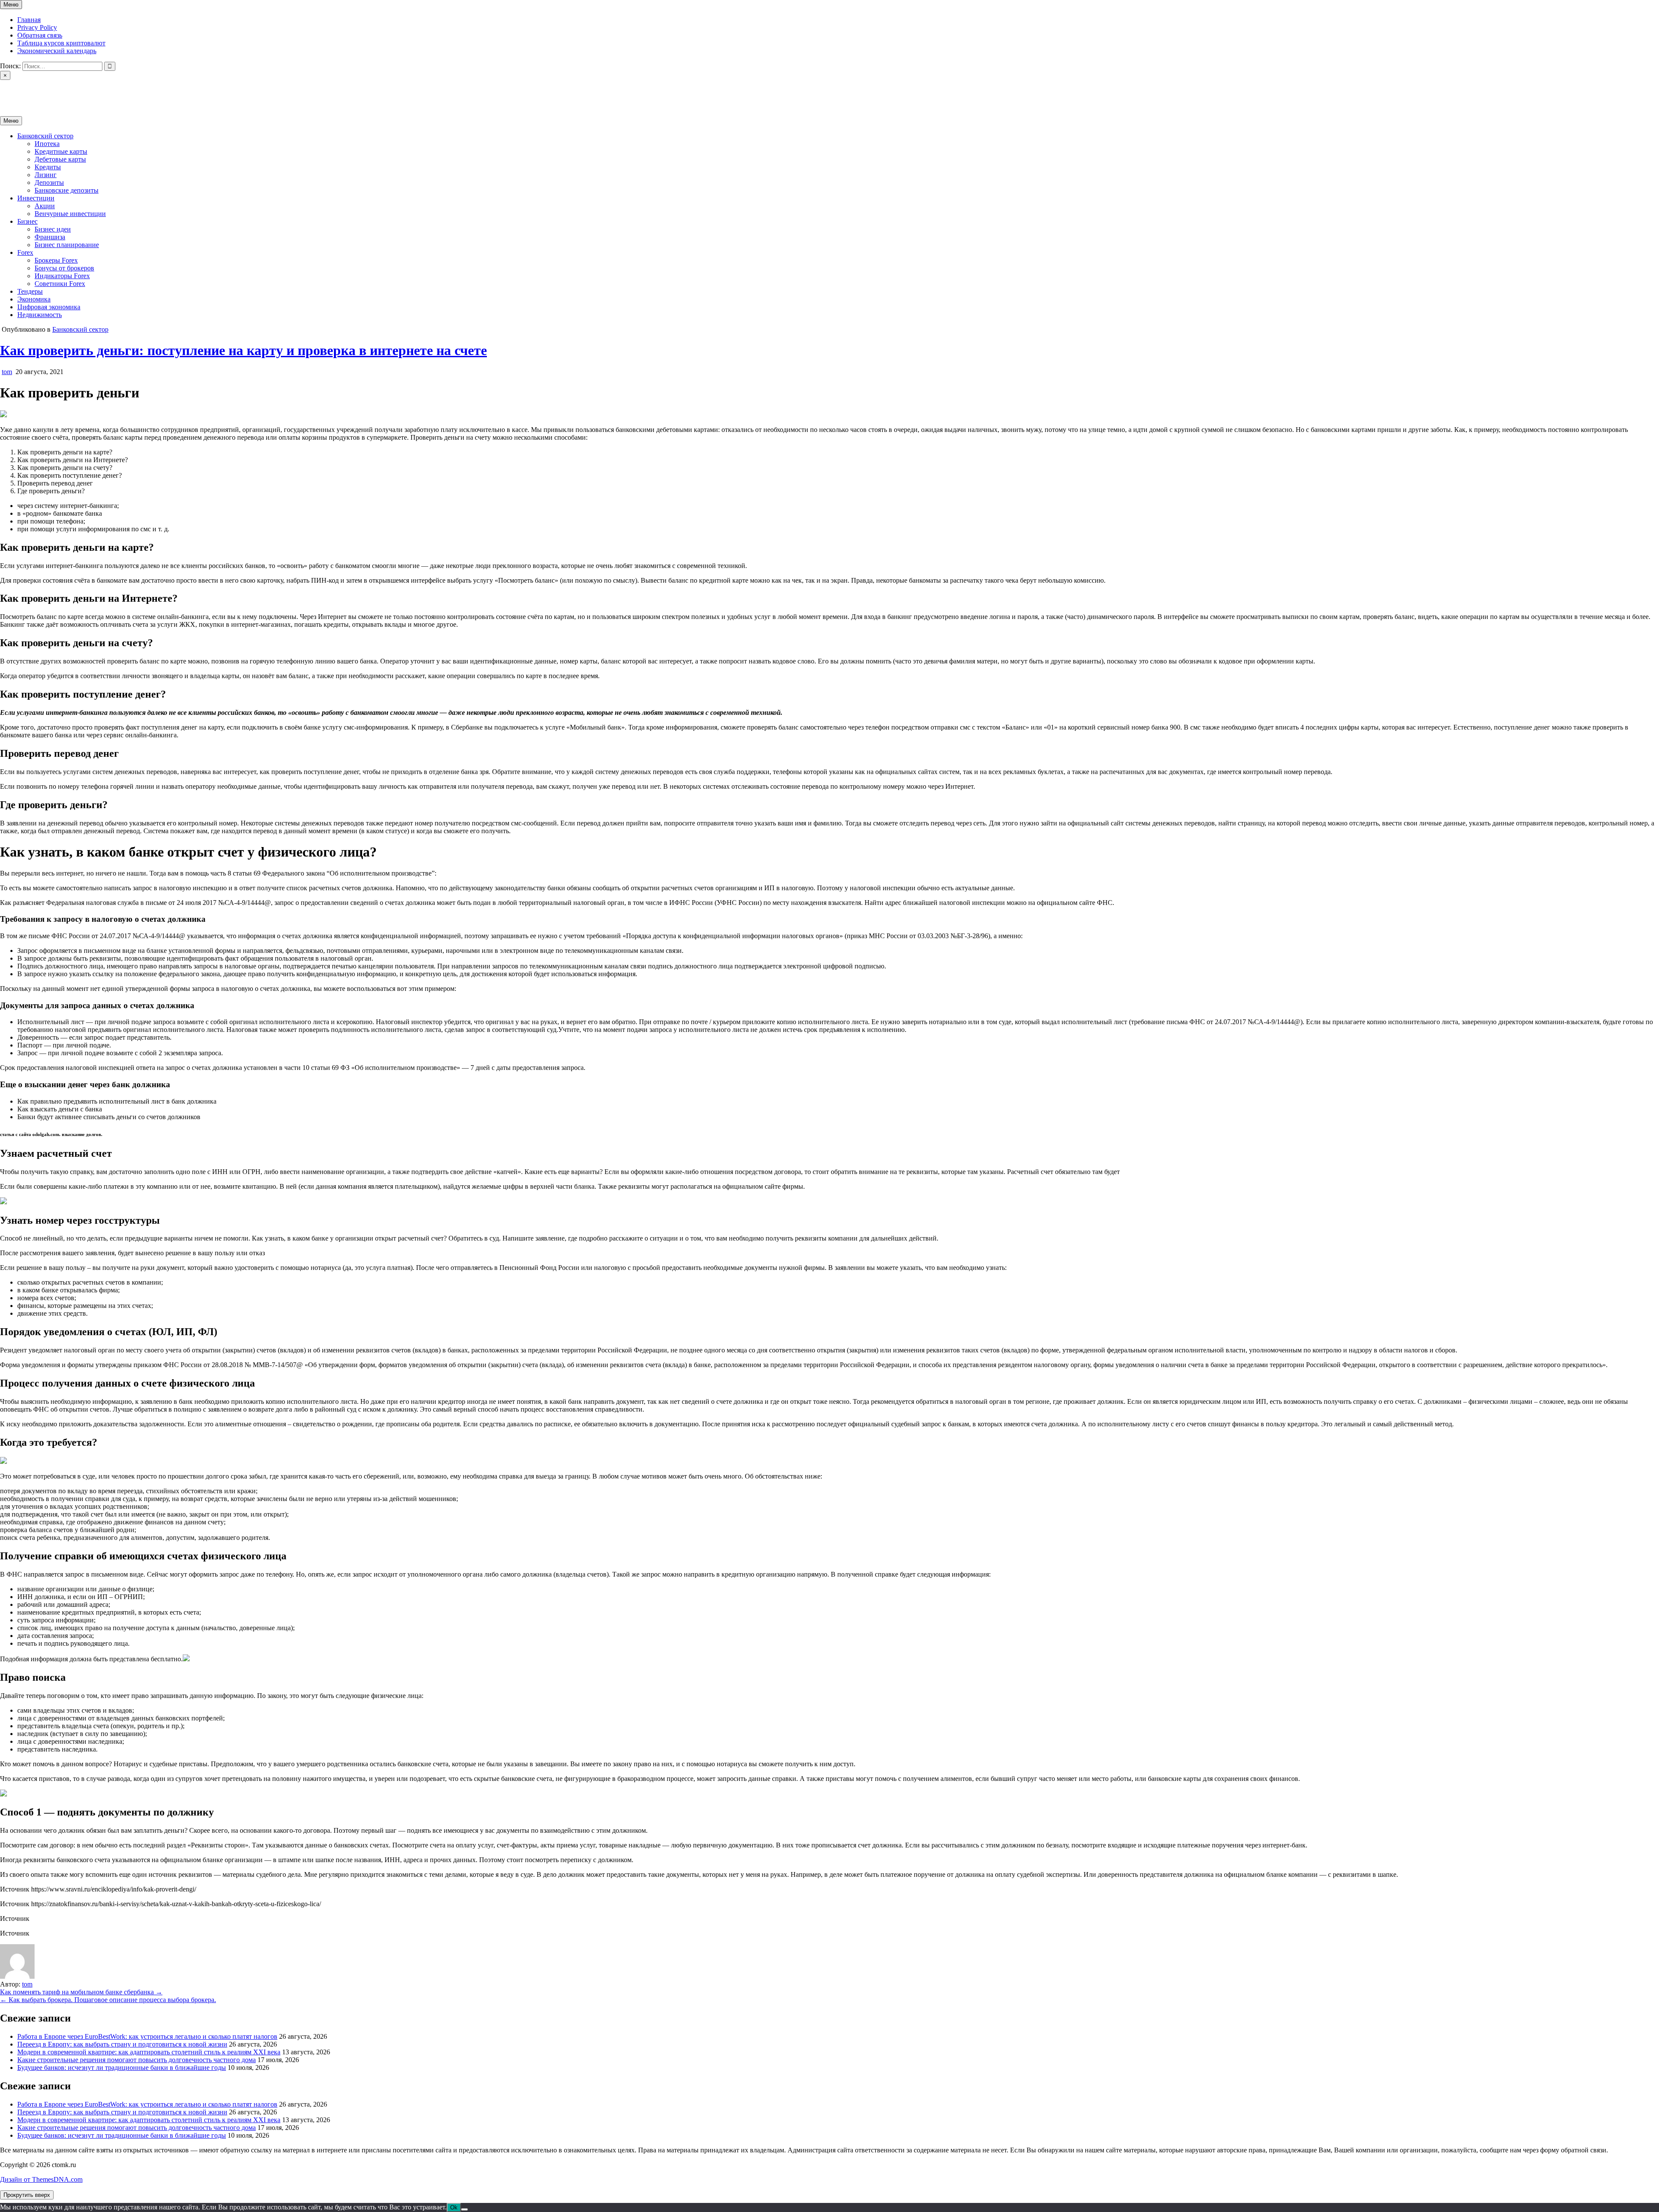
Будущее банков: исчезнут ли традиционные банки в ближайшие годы (122, 2068)
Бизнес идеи (53, 229)
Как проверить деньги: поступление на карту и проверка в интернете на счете (243, 350)
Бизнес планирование (67, 245)
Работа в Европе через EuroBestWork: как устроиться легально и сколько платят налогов (147, 2036)
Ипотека (47, 144)
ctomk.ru (12, 90)
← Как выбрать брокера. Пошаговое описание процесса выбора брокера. (108, 2000)
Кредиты (48, 167)
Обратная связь (40, 35)
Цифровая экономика (49, 307)
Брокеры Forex (56, 260)
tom (7, 372)
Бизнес (27, 221)
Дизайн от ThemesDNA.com (41, 2179)
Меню (11, 5)
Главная (29, 20)
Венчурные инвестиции (70, 214)
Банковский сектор (45, 136)
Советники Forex (60, 284)
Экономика (34, 299)
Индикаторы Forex (62, 276)
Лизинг (46, 175)
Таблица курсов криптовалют (61, 43)
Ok (454, 2207)
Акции (45, 206)
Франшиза (50, 237)
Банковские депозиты (67, 190)
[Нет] (464, 2209)
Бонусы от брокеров (64, 268)
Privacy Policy (37, 27)
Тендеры (30, 291)
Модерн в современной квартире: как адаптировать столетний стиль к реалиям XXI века (149, 2052)
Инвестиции (36, 198)
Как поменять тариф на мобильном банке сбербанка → (81, 1992)
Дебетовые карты (60, 159)
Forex (25, 252)
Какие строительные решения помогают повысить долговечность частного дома (137, 2060)
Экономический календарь (57, 51)
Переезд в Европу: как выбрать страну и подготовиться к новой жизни (122, 2044)
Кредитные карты (61, 151)
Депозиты (49, 182)
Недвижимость (40, 315)
